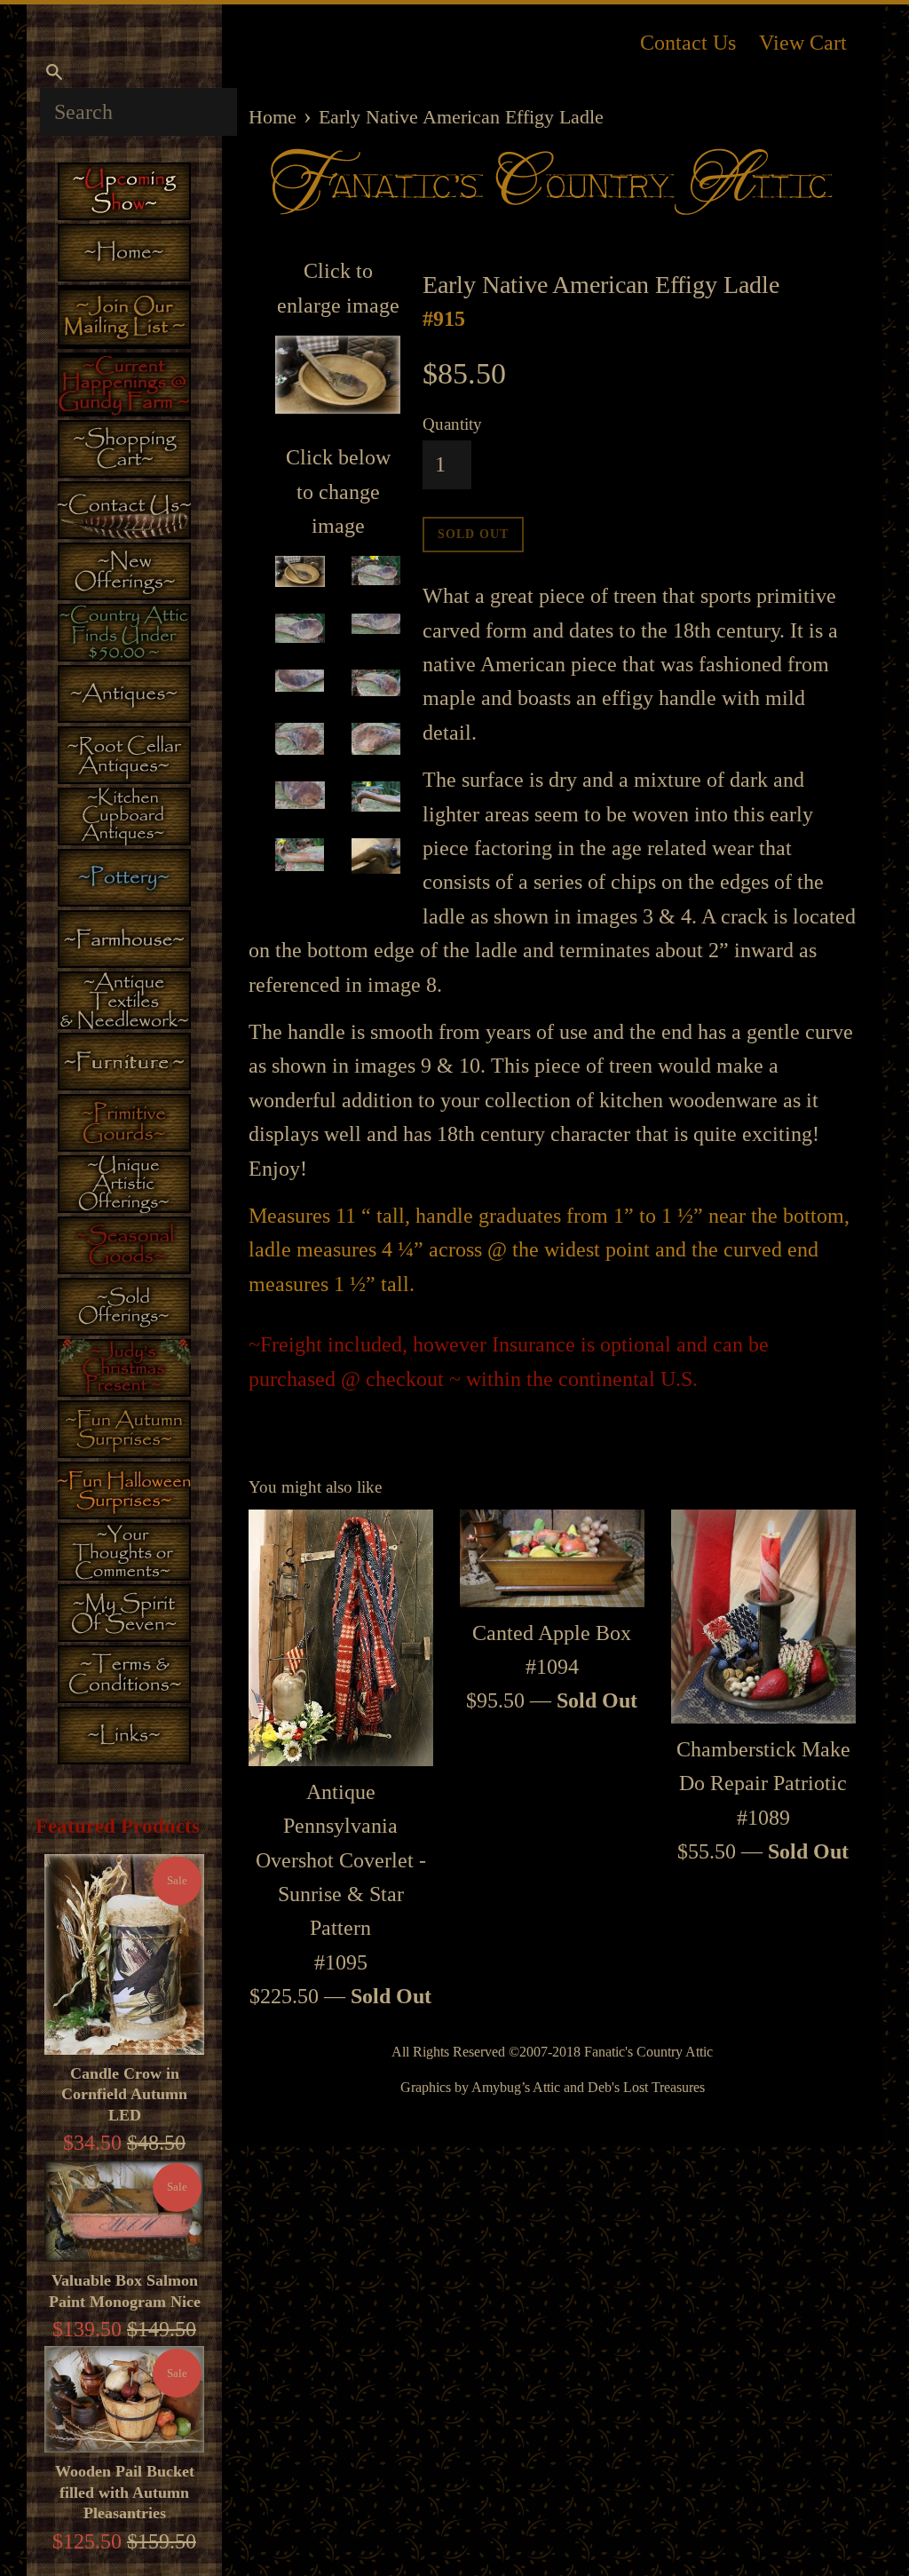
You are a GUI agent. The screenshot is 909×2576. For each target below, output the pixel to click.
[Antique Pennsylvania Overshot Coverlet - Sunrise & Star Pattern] (341, 1637)
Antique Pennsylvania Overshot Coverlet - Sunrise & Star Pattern (341, 1860)
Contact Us (688, 43)
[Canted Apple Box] (552, 1558)
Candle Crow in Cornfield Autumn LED (124, 2094)
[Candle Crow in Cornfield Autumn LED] (124, 1954)
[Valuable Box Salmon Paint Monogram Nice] (124, 2211)
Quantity (452, 424)
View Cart (803, 43)
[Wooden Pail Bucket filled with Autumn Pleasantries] (124, 2399)
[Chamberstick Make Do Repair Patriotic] (763, 1616)
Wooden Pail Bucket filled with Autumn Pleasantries (125, 2492)
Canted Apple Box (552, 1633)
